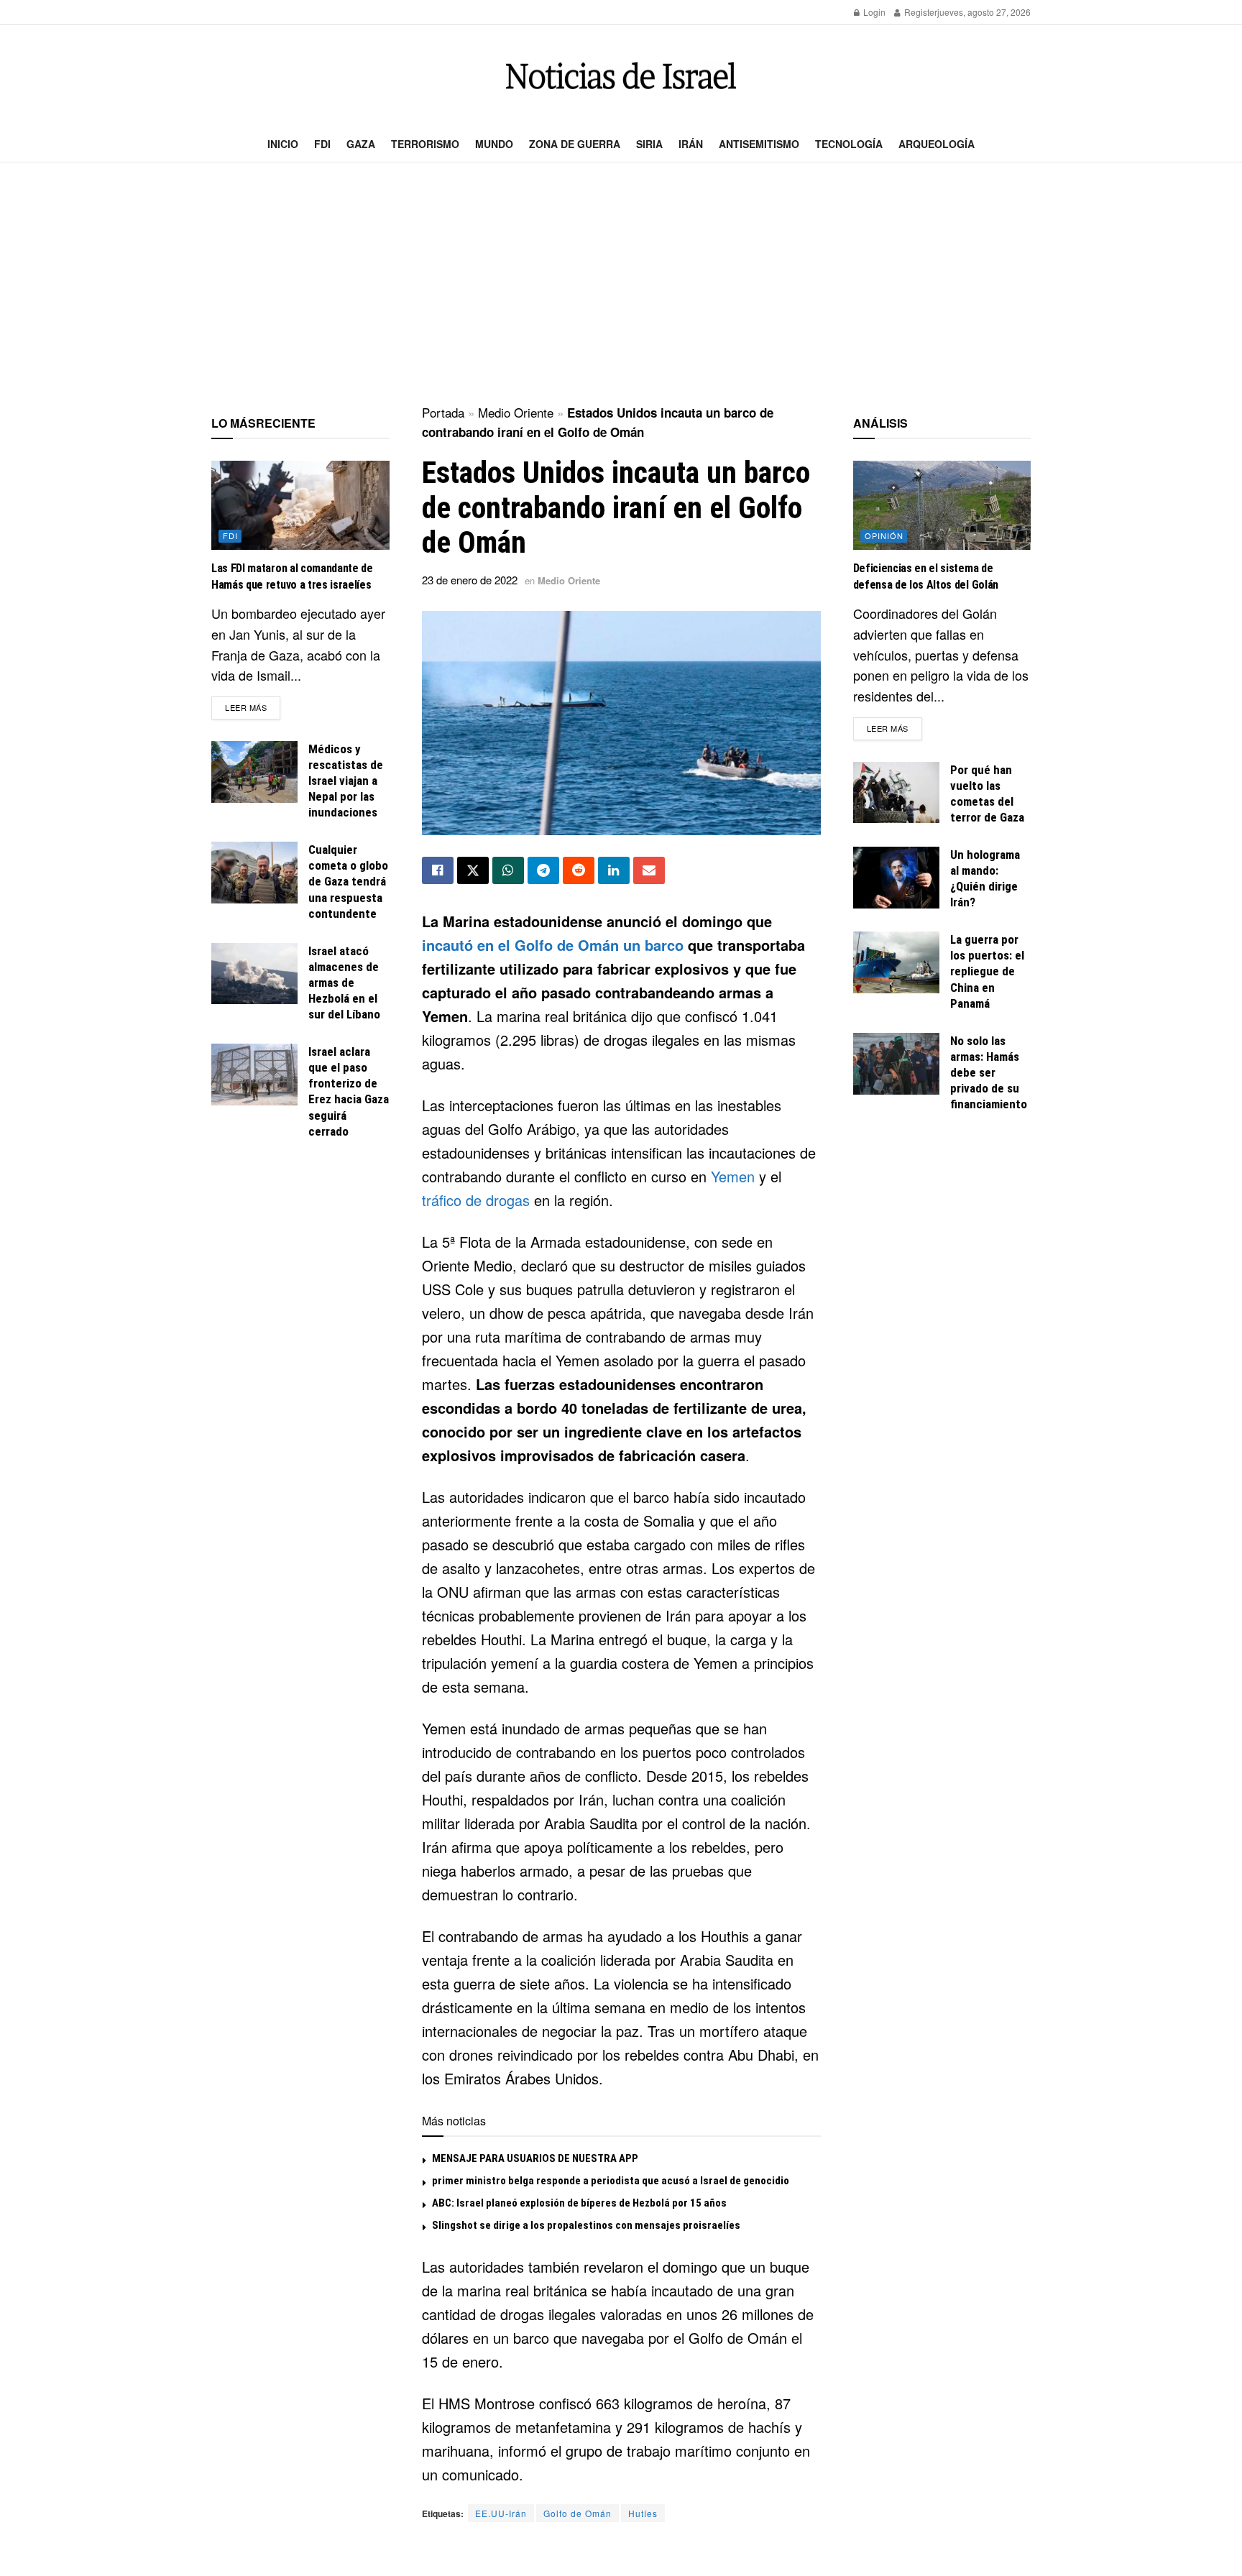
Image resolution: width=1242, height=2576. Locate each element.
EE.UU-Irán (501, 2513)
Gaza (361, 144)
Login (873, 12)
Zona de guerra (575, 144)
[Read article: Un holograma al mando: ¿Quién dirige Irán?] (896, 878)
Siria (649, 144)
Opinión (884, 535)
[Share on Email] (649, 870)
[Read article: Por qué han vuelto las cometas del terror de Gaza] (896, 793)
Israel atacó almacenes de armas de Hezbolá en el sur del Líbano (344, 983)
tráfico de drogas (476, 1200)
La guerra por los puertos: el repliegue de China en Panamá (987, 971)
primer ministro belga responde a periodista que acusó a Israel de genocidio (611, 2181)
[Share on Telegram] (543, 870)
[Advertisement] (621, 285)
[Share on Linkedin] (614, 870)
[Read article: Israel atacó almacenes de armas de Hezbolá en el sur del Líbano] (254, 974)
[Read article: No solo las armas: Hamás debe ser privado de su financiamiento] (896, 1064)
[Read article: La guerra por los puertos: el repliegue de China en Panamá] (896, 962)
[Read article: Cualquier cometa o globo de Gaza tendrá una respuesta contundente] (254, 873)
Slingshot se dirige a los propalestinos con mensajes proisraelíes (586, 2225)
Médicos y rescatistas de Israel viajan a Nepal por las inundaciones (346, 781)
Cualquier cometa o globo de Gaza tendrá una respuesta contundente (348, 881)
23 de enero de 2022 (470, 580)
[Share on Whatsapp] (508, 870)
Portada (443, 412)
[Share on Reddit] (579, 870)
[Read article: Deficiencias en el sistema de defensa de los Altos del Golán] (942, 505)
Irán (691, 144)
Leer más (253, 707)
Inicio (283, 144)
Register (920, 12)
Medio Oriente (516, 412)
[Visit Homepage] (621, 76)
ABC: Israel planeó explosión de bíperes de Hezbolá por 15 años (579, 2203)
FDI (322, 144)
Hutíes (643, 2513)
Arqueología (937, 144)
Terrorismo (425, 144)
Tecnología (849, 144)
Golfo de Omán (578, 2513)
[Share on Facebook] (438, 870)
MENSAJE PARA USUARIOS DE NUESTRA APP (535, 2158)
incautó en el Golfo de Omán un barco (553, 945)
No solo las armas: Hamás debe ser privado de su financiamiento (989, 1072)
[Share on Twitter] (473, 870)
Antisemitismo (759, 144)
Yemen (733, 1176)
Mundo (494, 144)
